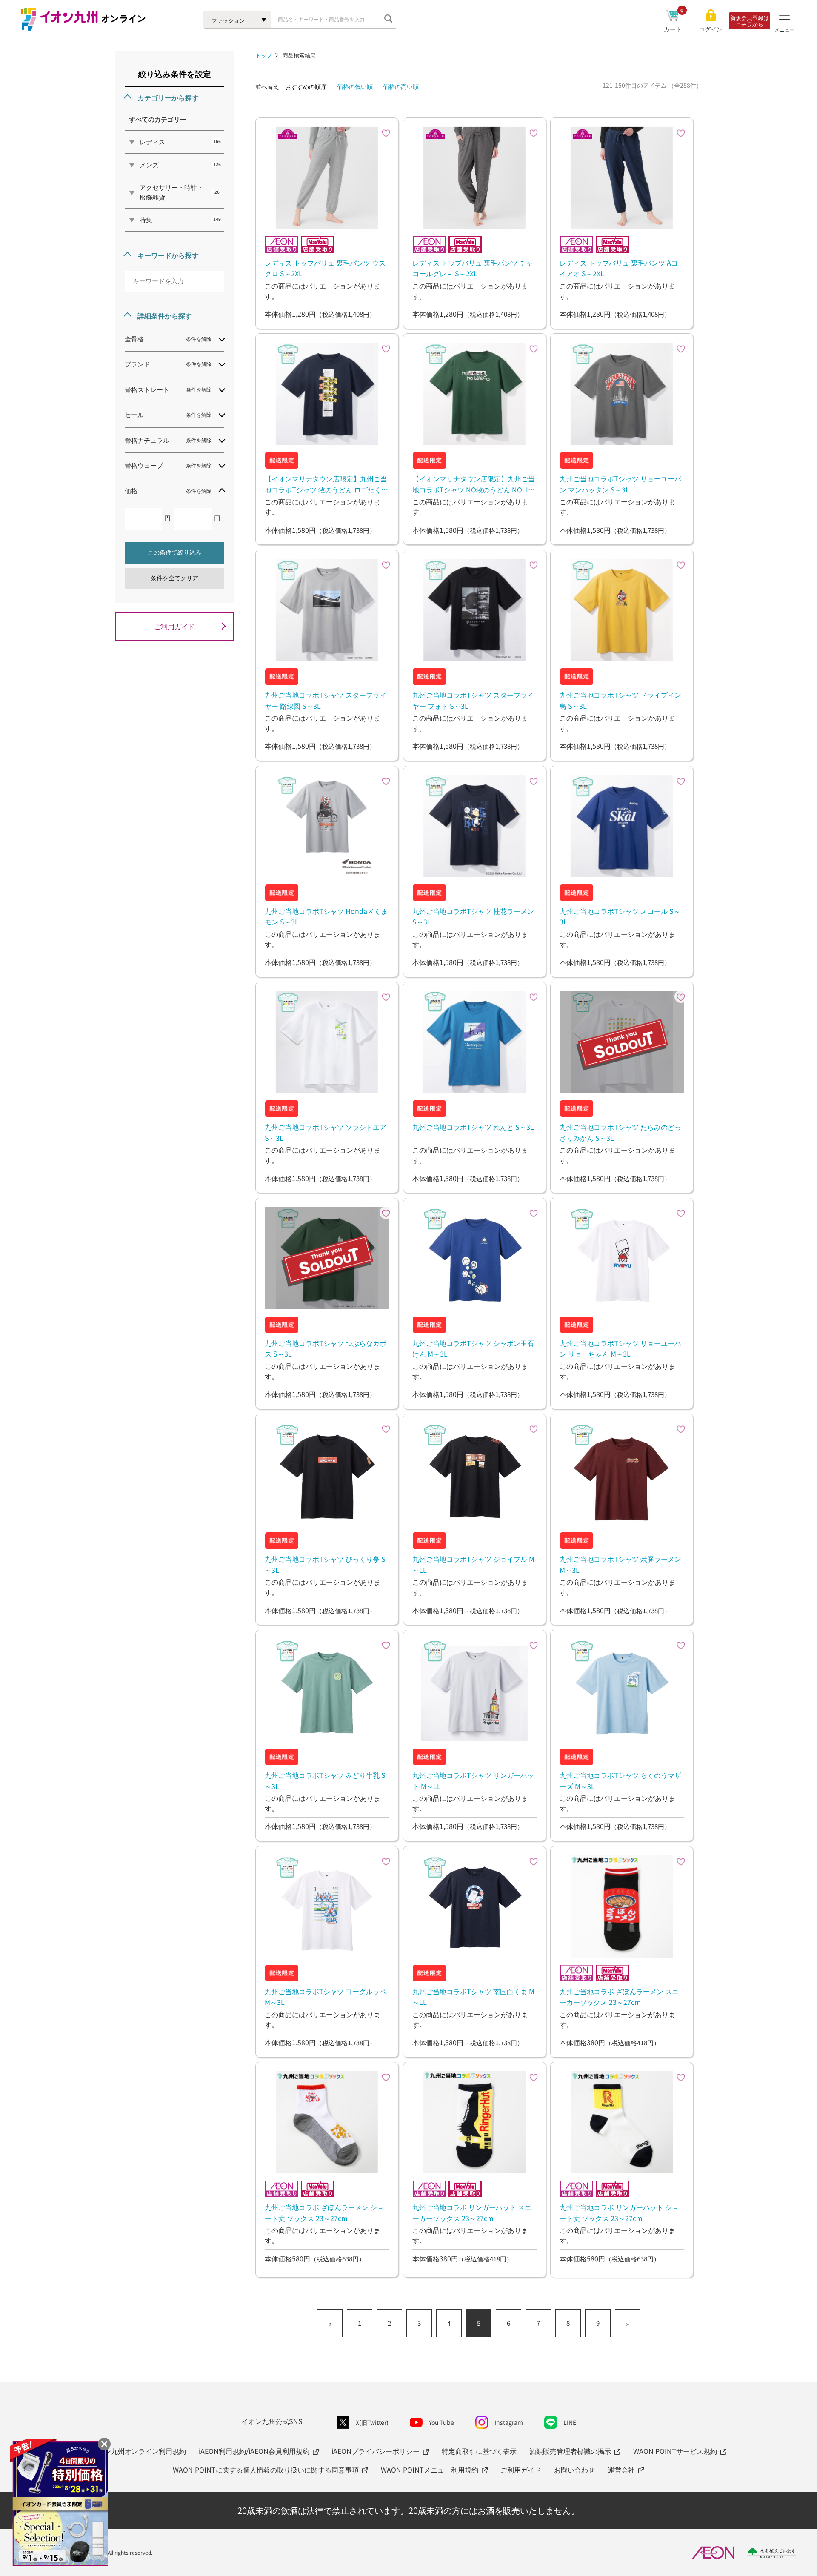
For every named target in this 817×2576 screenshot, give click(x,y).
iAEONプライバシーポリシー (376, 2451)
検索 (389, 20)
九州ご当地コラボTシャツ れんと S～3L (473, 1127)
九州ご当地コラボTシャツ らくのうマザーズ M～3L (620, 1780)
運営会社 (621, 2470)
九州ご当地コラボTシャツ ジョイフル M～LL (473, 1564)
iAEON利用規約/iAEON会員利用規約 (254, 2451)
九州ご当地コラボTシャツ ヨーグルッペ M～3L (326, 1997)
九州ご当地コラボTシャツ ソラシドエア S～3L (326, 1132)
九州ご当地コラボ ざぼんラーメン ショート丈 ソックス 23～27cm (324, 2212)
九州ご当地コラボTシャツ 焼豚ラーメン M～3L (620, 1564)
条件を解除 (199, 339)
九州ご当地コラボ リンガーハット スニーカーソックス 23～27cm (472, 2212)
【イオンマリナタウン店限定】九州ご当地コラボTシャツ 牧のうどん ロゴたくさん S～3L (326, 484)
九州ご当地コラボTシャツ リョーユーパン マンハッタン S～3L (620, 484)
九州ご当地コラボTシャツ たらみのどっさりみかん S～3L (620, 1132)
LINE (570, 2422)
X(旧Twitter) (372, 2422)
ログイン (711, 29)
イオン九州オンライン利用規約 (138, 2451)
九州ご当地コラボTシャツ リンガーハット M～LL (473, 1780)
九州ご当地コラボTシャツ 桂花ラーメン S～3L (473, 916)
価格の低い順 (355, 86)
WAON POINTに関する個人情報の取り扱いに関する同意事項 (266, 2470)
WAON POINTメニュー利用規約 (430, 2470)
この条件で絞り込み (174, 552)
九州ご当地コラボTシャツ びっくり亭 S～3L (325, 1564)
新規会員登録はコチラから (750, 21)
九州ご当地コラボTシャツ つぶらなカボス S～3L (326, 1348)
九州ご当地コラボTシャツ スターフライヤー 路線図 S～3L (326, 700)
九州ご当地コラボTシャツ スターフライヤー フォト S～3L (473, 700)
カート (674, 29)
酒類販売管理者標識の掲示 (570, 2451)
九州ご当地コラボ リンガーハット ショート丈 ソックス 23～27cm (619, 2212)
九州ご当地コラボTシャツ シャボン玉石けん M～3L (473, 1348)
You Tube (441, 2422)
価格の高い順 (401, 86)
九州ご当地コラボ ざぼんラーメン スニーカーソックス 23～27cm (619, 1997)
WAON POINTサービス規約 (675, 2451)
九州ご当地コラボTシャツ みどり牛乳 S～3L (325, 1780)
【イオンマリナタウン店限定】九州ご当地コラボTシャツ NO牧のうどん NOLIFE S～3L (474, 484)
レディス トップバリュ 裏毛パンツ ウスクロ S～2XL (325, 268)
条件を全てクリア (174, 578)
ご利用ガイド (174, 626)
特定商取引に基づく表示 (479, 2451)
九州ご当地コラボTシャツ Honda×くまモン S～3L (326, 916)
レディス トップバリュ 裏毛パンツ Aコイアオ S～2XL (619, 268)
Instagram (509, 2422)
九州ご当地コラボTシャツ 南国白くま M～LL (473, 1997)
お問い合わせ (574, 2470)
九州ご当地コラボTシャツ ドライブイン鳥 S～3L (620, 700)
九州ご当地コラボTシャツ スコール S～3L (620, 916)
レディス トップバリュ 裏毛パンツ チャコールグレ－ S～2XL (473, 268)
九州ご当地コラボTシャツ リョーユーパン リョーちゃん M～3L (620, 1348)
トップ (264, 55)
